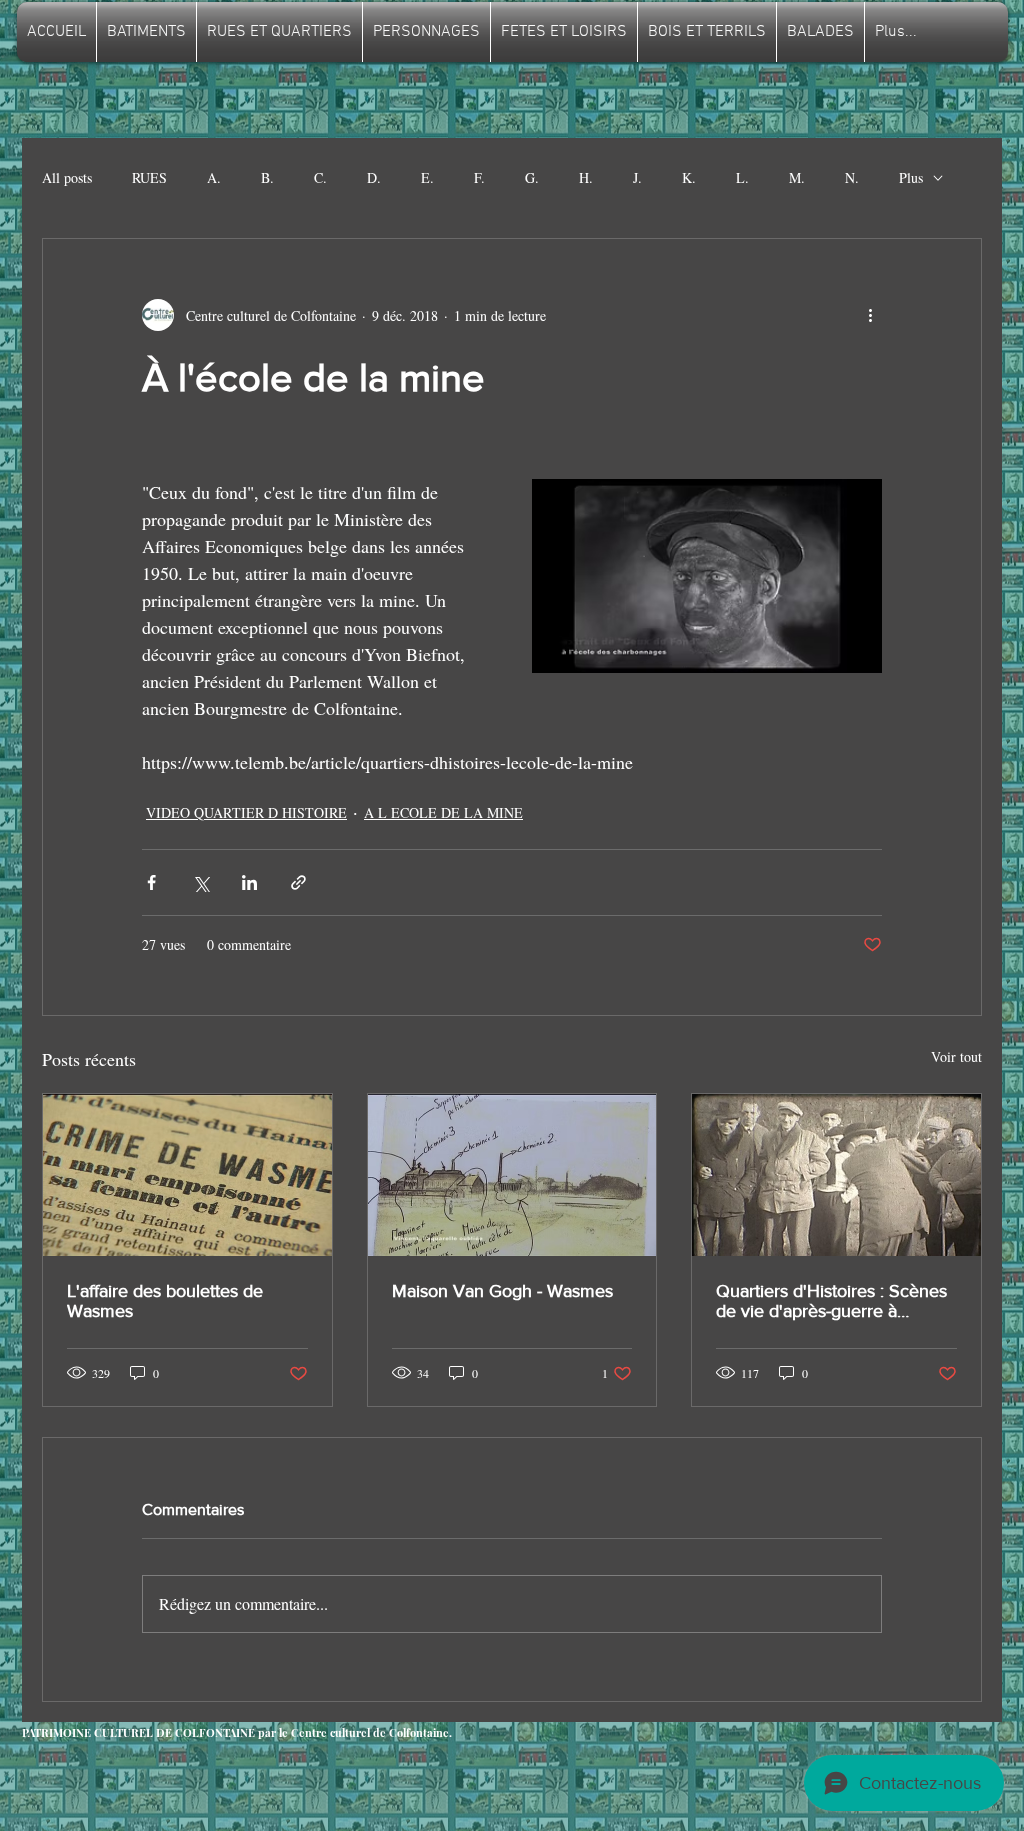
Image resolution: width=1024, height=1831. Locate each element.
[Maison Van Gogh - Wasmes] (512, 1175)
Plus (911, 177)
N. (852, 177)
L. (742, 177)
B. (267, 177)
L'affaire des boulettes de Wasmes (165, 1301)
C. (320, 177)
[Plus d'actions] (870, 315)
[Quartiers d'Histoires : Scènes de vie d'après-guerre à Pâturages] (836, 1175)
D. (374, 177)
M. (797, 177)
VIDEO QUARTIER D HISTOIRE (246, 812)
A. (214, 177)
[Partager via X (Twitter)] (200, 882)
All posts (67, 177)
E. (427, 177)
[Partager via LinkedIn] (249, 882)
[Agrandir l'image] (707, 576)
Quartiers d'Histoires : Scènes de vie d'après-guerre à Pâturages (831, 1301)
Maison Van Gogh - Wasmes (502, 1291)
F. (479, 177)
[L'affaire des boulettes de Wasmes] (187, 1175)
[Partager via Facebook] (151, 882)
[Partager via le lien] (298, 882)
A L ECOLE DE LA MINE (443, 812)
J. (637, 177)
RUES (149, 177)
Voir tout (956, 1056)
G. (532, 177)
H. (586, 177)
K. (689, 177)
